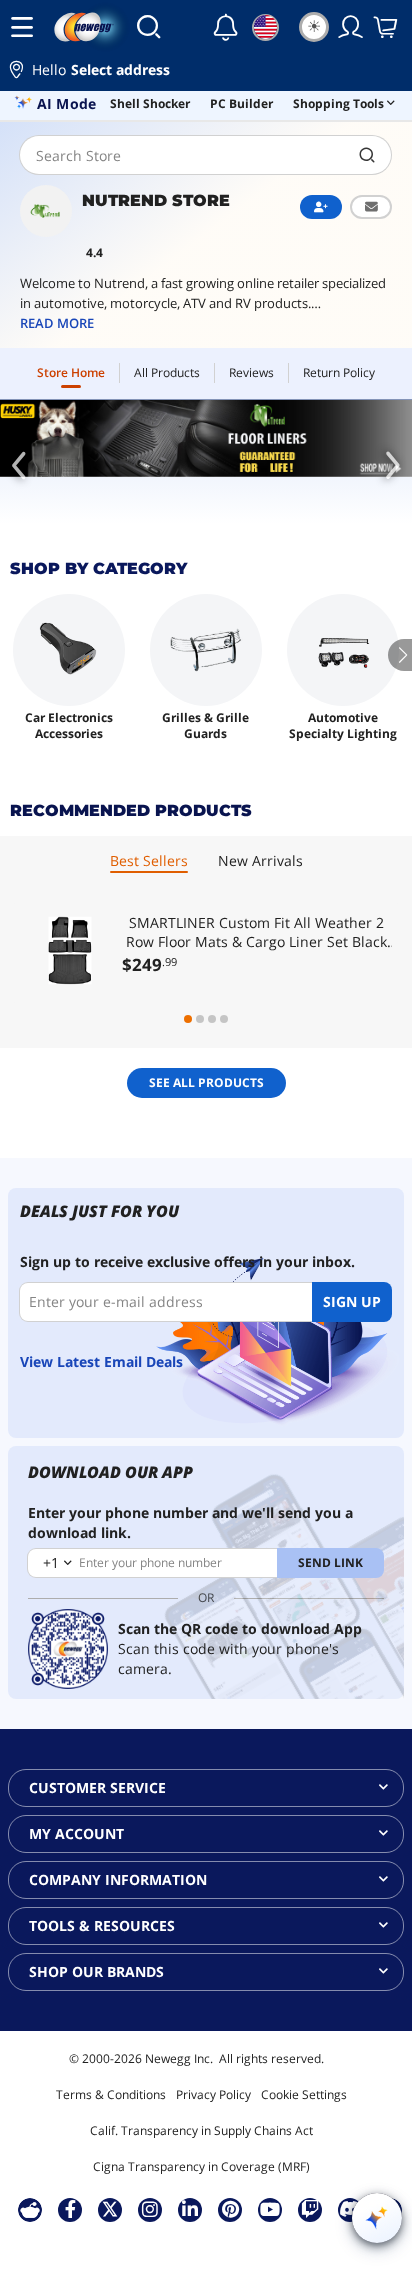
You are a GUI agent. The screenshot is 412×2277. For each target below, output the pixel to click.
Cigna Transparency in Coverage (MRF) (201, 2166)
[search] (367, 155)
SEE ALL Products (206, 1082)
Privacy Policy (213, 2094)
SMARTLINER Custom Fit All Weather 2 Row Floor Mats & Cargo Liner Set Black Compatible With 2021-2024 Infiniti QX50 (256, 932)
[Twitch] (310, 2209)
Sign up (352, 1301)
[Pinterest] (230, 2209)
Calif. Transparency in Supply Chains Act (201, 2130)
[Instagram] (150, 2209)
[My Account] (351, 27)
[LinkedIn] (190, 2209)
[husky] (206, 438)
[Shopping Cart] (387, 27)
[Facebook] (70, 2209)
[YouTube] (270, 2209)
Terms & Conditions (111, 2094)
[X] (110, 2209)
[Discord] (350, 2209)
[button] (206, 72)
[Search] (148, 27)
